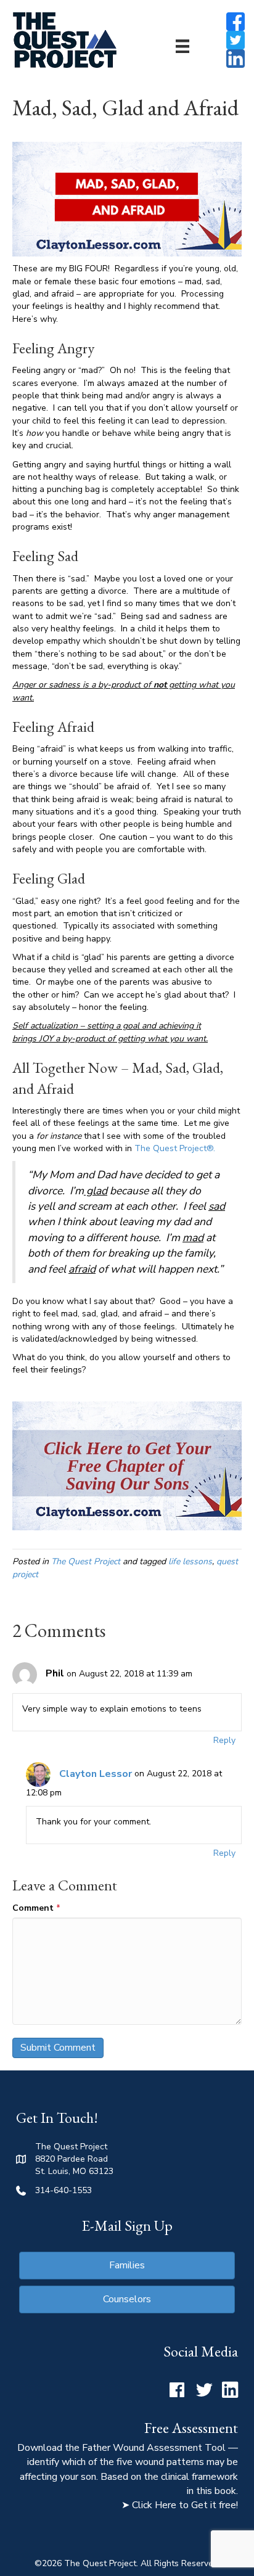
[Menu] (182, 46)
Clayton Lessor (96, 1774)
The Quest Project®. (175, 1148)
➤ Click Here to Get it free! (180, 2505)
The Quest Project (86, 1561)
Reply (224, 1740)
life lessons (190, 1561)
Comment (36, 1908)
